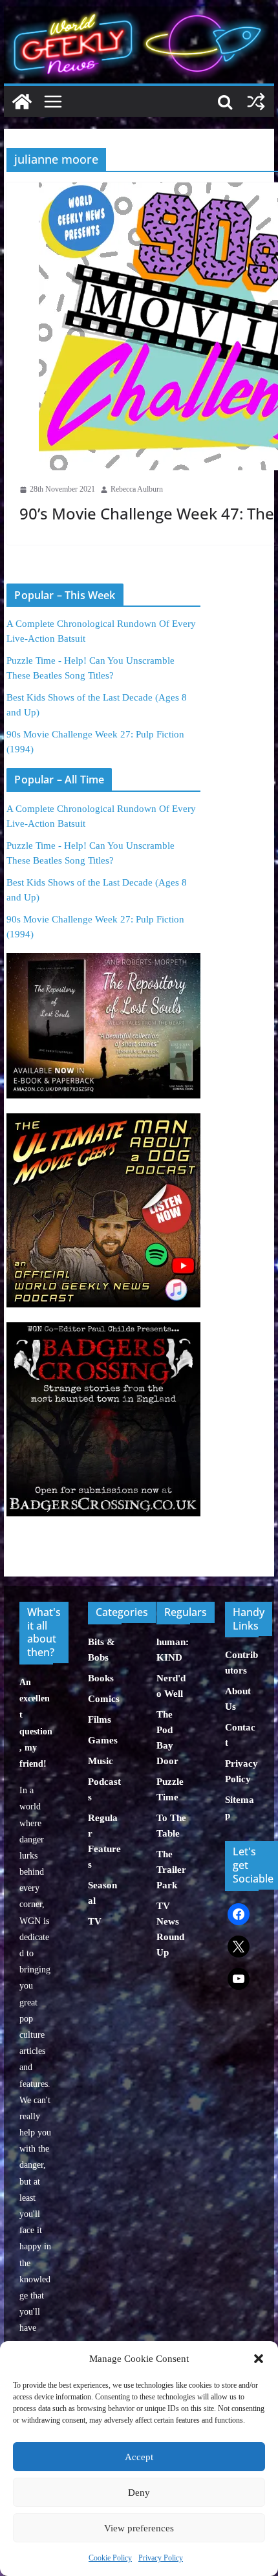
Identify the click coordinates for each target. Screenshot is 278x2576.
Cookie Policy (110, 2558)
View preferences (139, 2528)
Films (100, 1719)
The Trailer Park (171, 1870)
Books (101, 1678)
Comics (104, 1699)
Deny (139, 2493)
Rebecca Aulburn (137, 489)
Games (103, 1740)
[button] (259, 2359)
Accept (139, 2457)
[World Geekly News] (139, 13)
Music (101, 1761)
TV (95, 1921)
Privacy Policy (161, 2558)
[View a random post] (256, 102)
